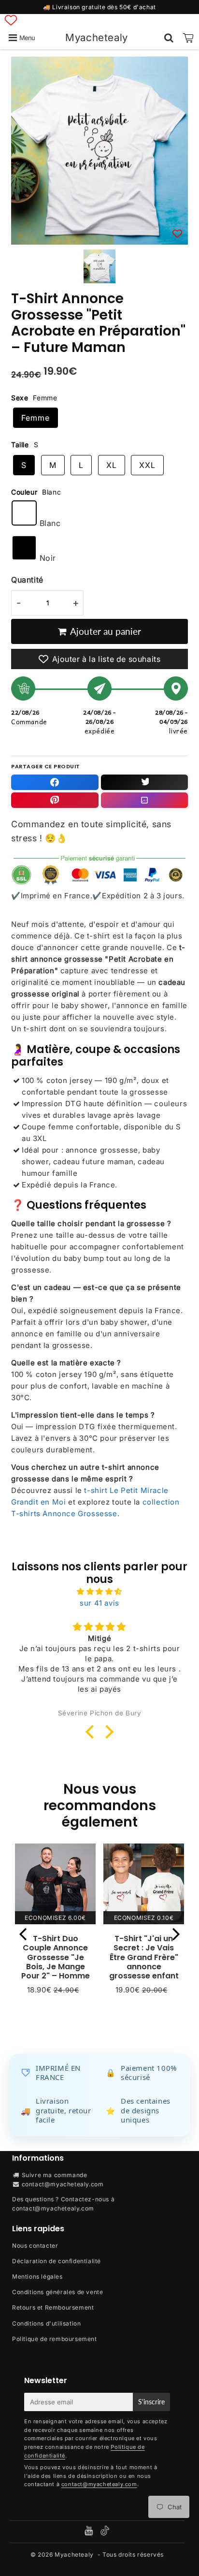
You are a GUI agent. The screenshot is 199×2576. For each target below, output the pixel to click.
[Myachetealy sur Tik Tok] (105, 2533)
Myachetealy (97, 37)
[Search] (169, 38)
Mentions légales (37, 2276)
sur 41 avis (99, 1603)
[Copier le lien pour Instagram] (145, 800)
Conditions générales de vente (57, 2292)
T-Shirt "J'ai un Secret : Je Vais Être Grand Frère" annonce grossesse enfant (144, 1957)
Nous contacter (35, 2246)
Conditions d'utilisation (46, 2323)
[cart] (188, 38)
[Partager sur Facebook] (55, 782)
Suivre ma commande (55, 2175)
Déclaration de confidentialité (57, 2261)
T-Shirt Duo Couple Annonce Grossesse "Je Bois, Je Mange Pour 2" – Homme (56, 1957)
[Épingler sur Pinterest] (55, 800)
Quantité (27, 580)
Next (176, 1934)
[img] (99, 1592)
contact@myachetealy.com (63, 2184)
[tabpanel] (99, 266)
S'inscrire (151, 2402)
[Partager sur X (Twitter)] (145, 782)
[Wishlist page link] (11, 20)
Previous (23, 1934)
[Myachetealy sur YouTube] (90, 2532)
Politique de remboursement (55, 2339)
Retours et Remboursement (53, 2307)
